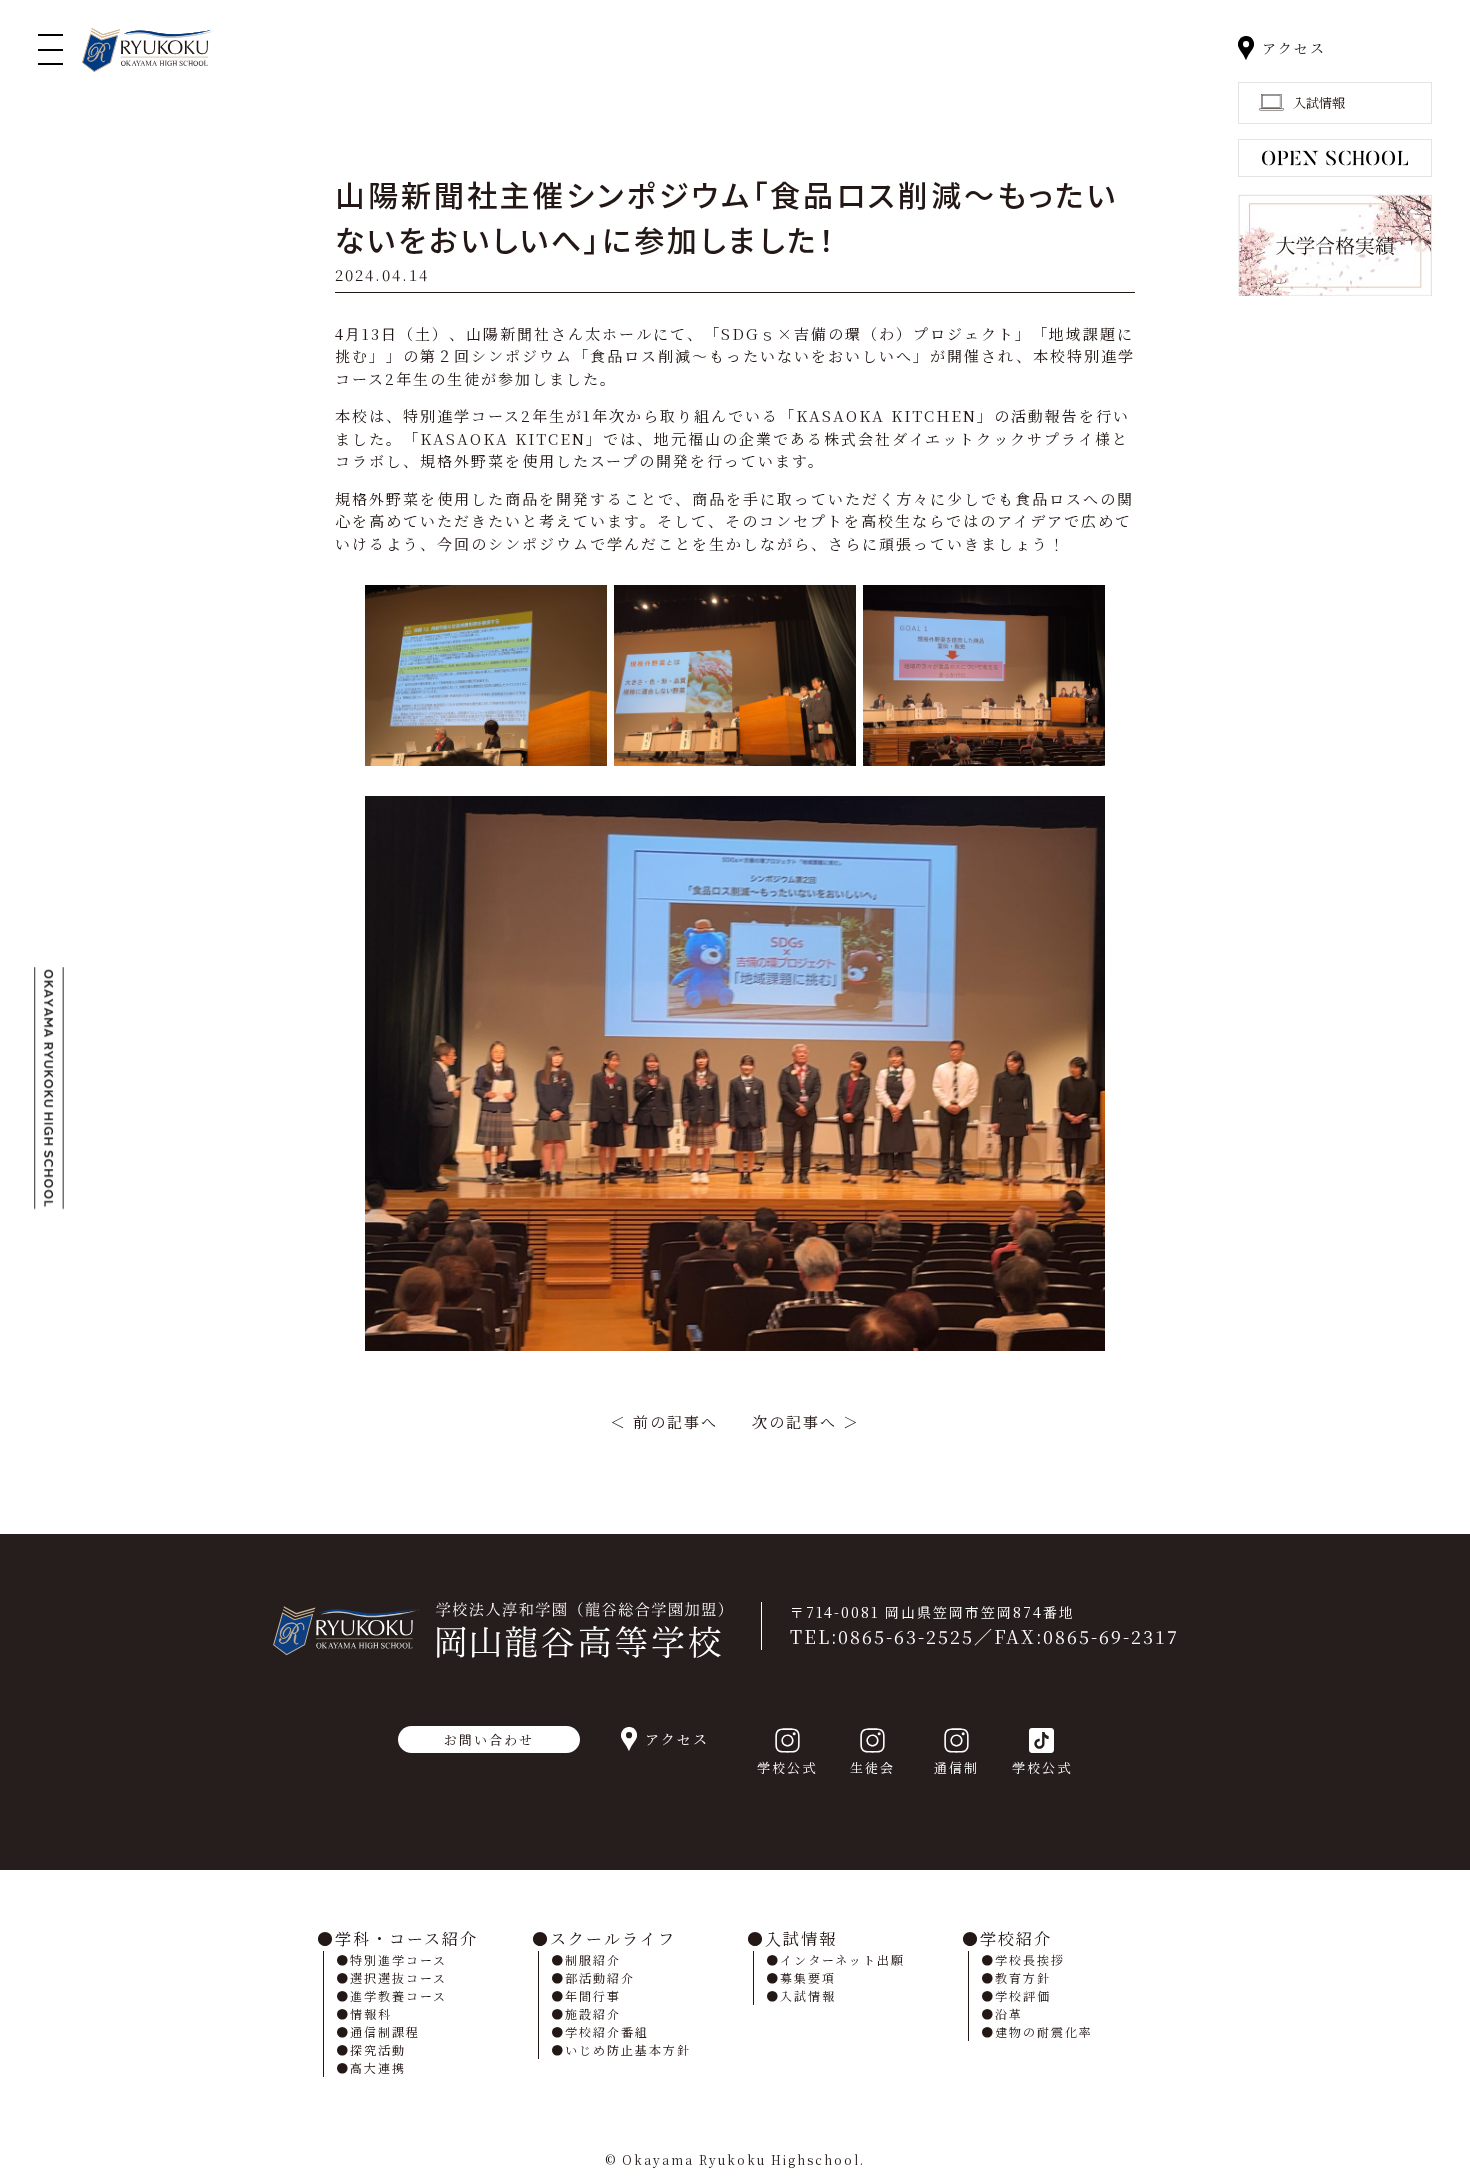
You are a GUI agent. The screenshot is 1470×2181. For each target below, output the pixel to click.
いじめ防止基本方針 (628, 2049)
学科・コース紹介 (406, 1938)
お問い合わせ (489, 1739)
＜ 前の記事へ (664, 1421)
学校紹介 (1016, 1938)
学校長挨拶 (1030, 1959)
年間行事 (593, 1995)
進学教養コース (398, 1995)
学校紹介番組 (607, 2031)
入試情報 (801, 1938)
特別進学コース (398, 1959)
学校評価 (1023, 1995)
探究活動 (378, 2049)
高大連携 (378, 2067)
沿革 (1009, 2013)
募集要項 (808, 1977)
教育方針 (1023, 1977)
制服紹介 (593, 1959)
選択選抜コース (398, 1977)
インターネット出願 (842, 1959)
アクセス (1294, 48)
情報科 (371, 2013)
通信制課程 (385, 2031)
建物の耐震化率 (1044, 2031)
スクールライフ (613, 1938)
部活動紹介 (600, 1977)
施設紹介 (593, 2013)
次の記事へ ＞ (806, 1421)
